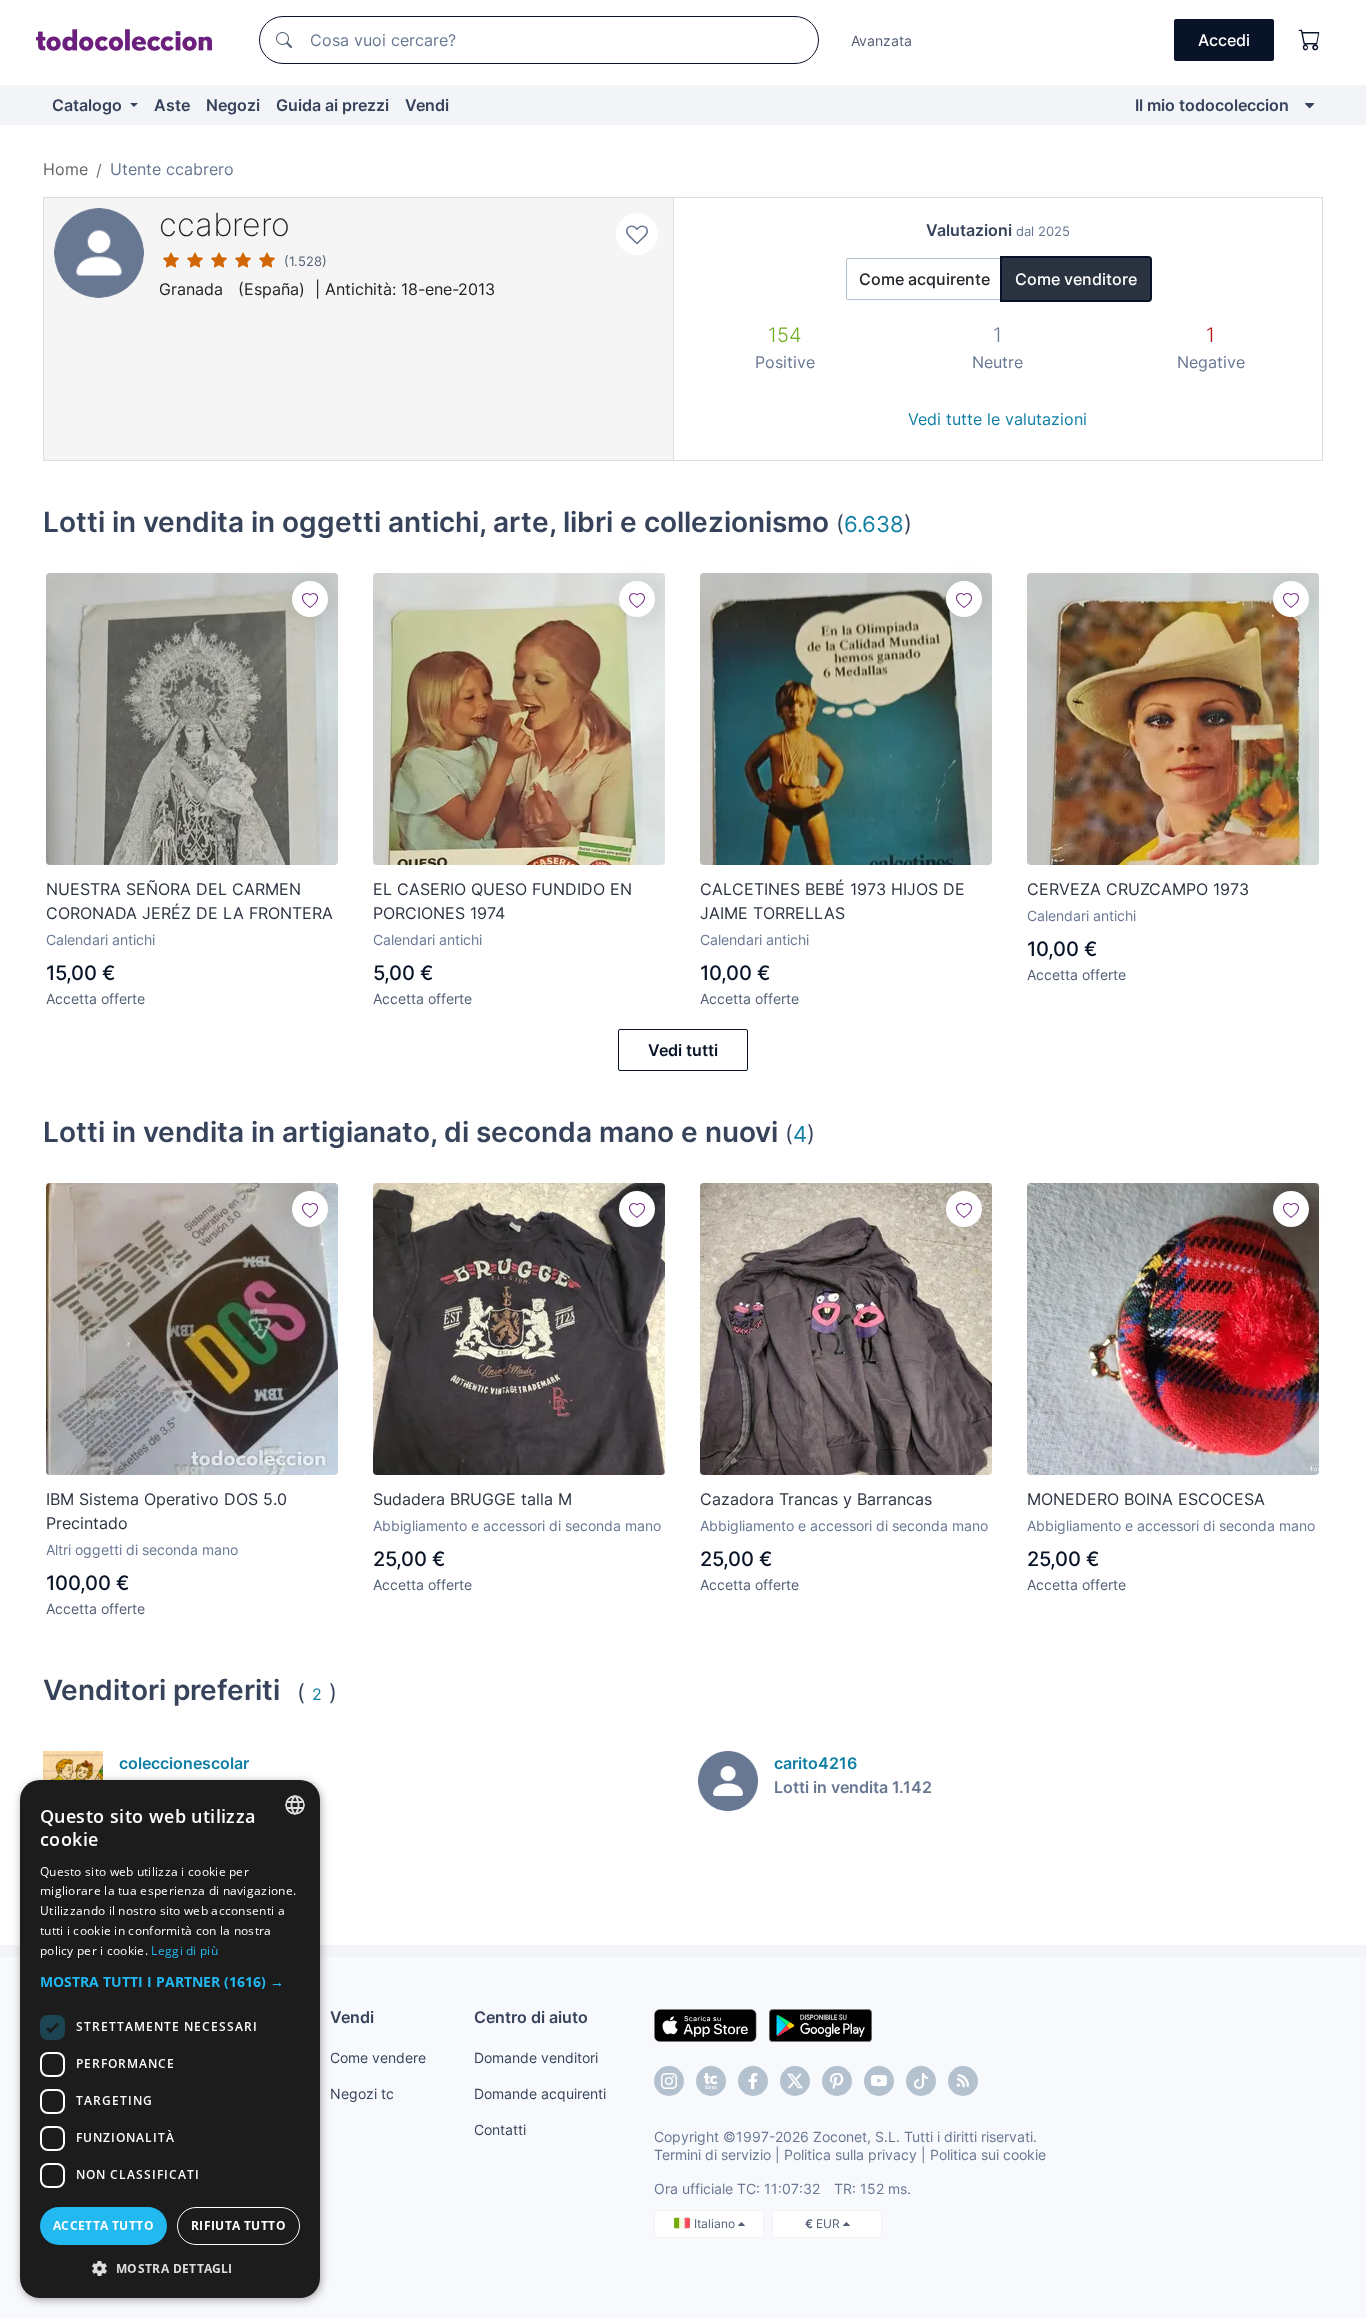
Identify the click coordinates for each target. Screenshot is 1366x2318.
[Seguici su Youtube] (879, 2081)
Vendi (427, 105)
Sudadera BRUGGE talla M (472, 1499)
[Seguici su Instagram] (669, 2081)
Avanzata (881, 40)
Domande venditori (536, 2057)
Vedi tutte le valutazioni (997, 419)
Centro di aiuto (531, 2017)
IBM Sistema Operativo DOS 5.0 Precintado (166, 1511)
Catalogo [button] (89, 105)
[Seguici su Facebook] (753, 2081)
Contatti (500, 2129)
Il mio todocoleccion (1212, 105)
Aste (172, 105)
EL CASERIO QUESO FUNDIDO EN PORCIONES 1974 (502, 901)
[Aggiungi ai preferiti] (637, 234)
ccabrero (224, 224)
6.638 (874, 523)
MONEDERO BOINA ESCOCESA (1146, 1499)
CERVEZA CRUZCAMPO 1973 (1138, 889)
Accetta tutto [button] (103, 2225)
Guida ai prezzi (332, 105)
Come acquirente (924, 279)
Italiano (716, 2223)
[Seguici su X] (795, 2081)
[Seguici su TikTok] (921, 2081)
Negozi (233, 105)
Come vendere (378, 2057)
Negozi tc (362, 2093)
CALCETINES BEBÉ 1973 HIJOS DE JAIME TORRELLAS (832, 901)
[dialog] (170, 2039)
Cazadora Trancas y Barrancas (816, 1499)
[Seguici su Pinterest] (837, 2081)
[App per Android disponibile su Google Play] (820, 2024)
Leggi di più (184, 1950)
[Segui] (310, 599)
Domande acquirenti (540, 2093)
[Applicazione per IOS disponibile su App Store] (705, 2024)
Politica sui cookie (988, 2154)
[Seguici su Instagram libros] (711, 2081)
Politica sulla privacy (850, 2154)
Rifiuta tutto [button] (238, 2225)
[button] (170, 1981)
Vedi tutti (683, 1050)
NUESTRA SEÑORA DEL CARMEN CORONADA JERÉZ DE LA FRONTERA (189, 901)
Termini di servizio (712, 2154)
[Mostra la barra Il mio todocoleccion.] (1309, 105)
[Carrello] (1310, 40)
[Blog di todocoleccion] (963, 2081)
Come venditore (1076, 279)
